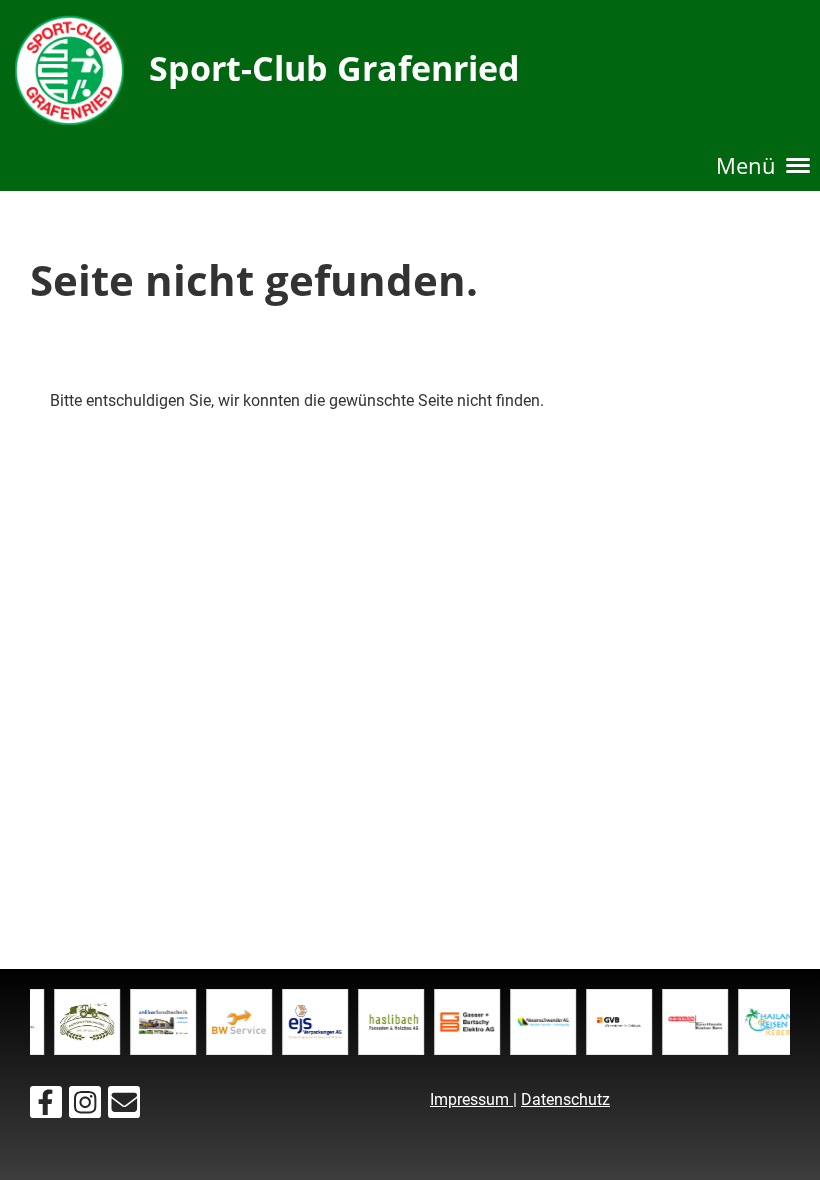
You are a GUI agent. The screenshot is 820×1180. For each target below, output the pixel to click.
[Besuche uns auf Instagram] (85, 1107)
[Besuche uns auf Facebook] (46, 1107)
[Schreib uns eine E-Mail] (124, 1107)
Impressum (471, 1099)
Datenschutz (565, 1099)
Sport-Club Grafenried (334, 68)
